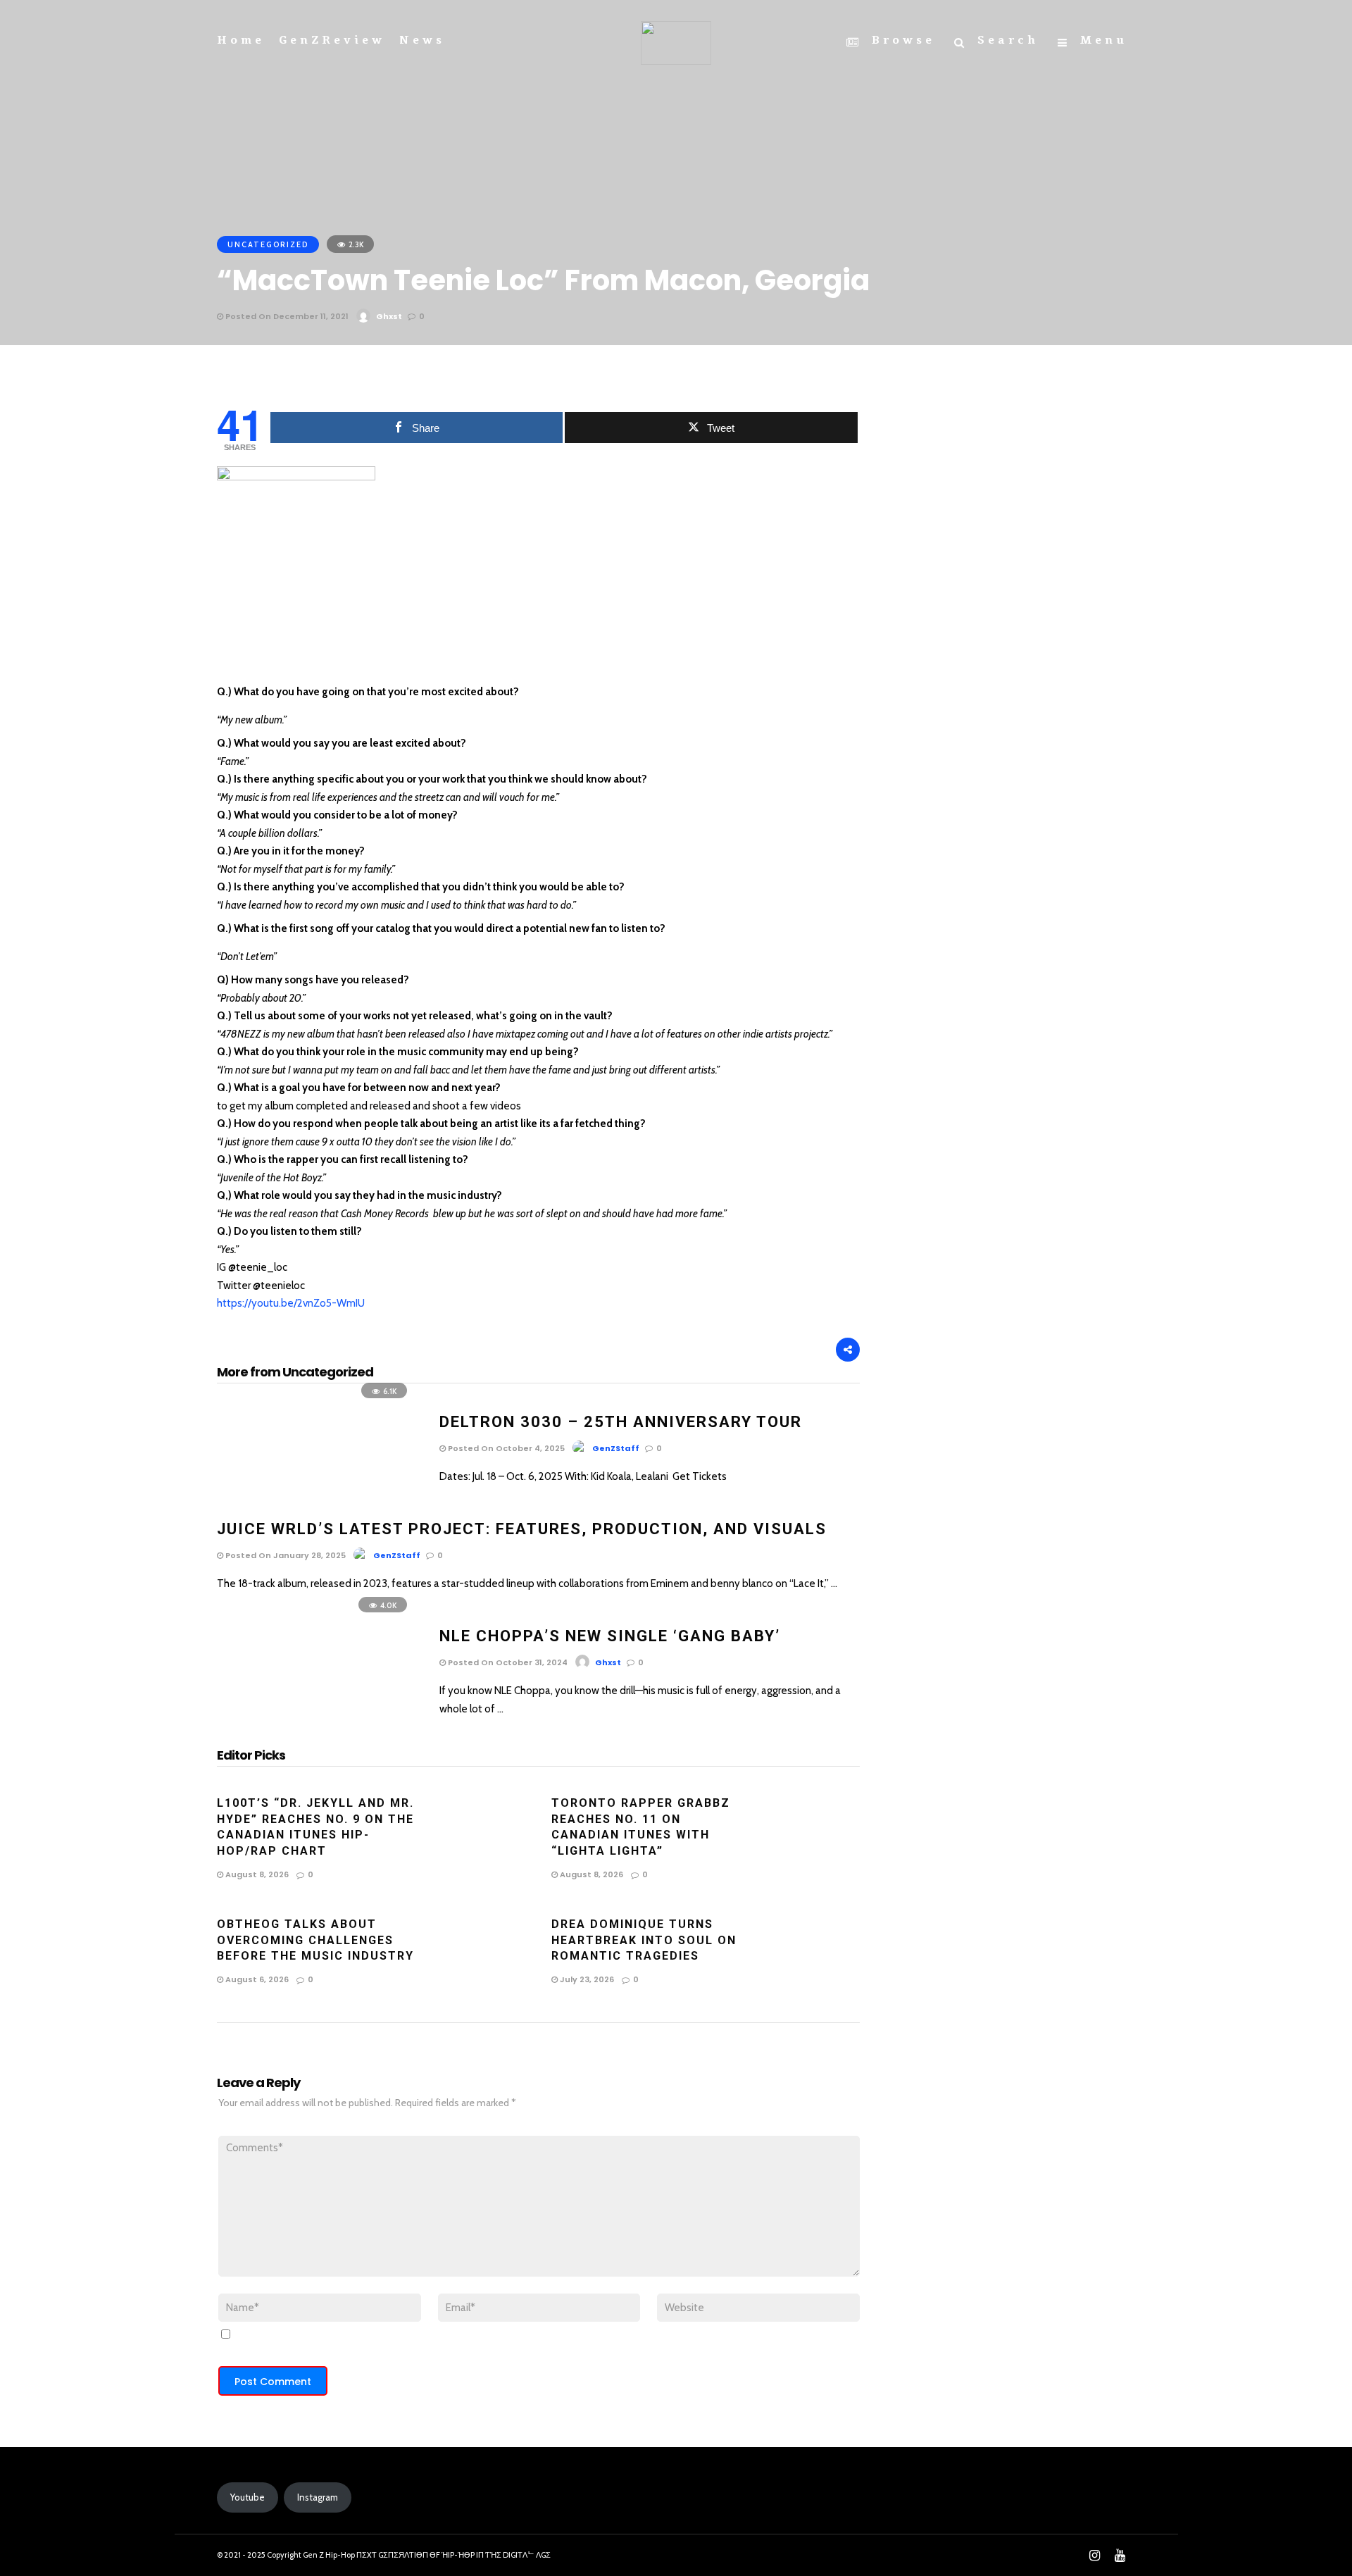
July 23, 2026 (586, 1979)
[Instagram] (1094, 2556)
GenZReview (332, 40)
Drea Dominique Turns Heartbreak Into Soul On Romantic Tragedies (644, 1940)
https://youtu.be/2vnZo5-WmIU (291, 1303)
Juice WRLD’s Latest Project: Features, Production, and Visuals (522, 1529)
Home (241, 40)
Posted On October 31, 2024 (507, 1662)
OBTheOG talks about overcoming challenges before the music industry (315, 1940)
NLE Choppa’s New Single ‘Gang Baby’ (610, 1636)
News (422, 40)
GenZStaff (616, 1448)
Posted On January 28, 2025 (284, 1555)
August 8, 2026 (256, 1874)
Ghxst (389, 316)
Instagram (318, 2497)
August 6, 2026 (256, 1979)
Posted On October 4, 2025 (505, 1448)
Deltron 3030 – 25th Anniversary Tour (621, 1422)
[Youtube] (1120, 2556)
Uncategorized (268, 244)
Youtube (248, 2497)
